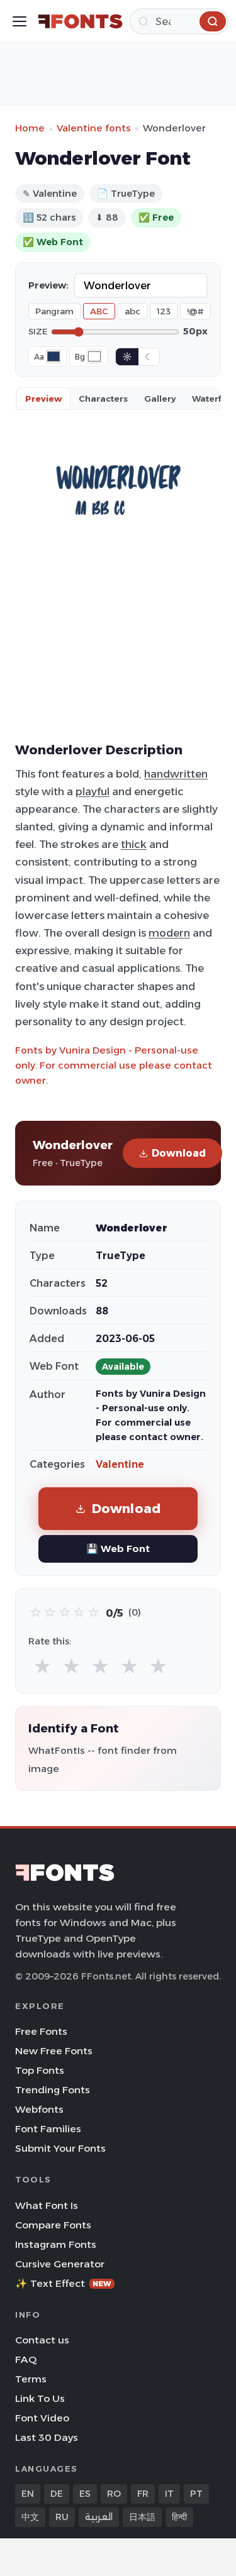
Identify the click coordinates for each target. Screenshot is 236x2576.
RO (114, 2494)
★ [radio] (42, 1667)
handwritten (176, 774)
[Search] (213, 21)
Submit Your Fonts (60, 2148)
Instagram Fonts (56, 2244)
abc (132, 311)
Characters (103, 399)
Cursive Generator (60, 2264)
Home (30, 128)
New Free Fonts (54, 2051)
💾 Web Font (118, 1549)
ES (85, 2494)
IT (169, 2494)
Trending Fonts (53, 2090)
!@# (195, 311)
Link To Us (40, 2398)
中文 (30, 2517)
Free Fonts (41, 2031)
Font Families (48, 2129)
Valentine (120, 1464)
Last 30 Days (47, 2437)
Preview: (48, 285)
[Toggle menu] (20, 21)
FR (143, 2494)
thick (134, 844)
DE (57, 2494)
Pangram (54, 311)
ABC (99, 311)
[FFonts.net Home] (80, 21)
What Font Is (47, 2205)
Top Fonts (40, 2070)
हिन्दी (179, 2517)
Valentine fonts (94, 128)
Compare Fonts (53, 2225)
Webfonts (39, 2109)
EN (28, 2494)
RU (62, 2517)
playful (93, 791)
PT (196, 2494)
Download (179, 1153)
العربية (99, 2517)
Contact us (42, 2340)
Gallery (160, 399)
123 (164, 311)
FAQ (26, 2359)
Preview (43, 399)
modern (169, 933)
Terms (31, 2379)
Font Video (42, 2418)
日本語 (142, 2517)
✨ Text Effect (63, 2283)
